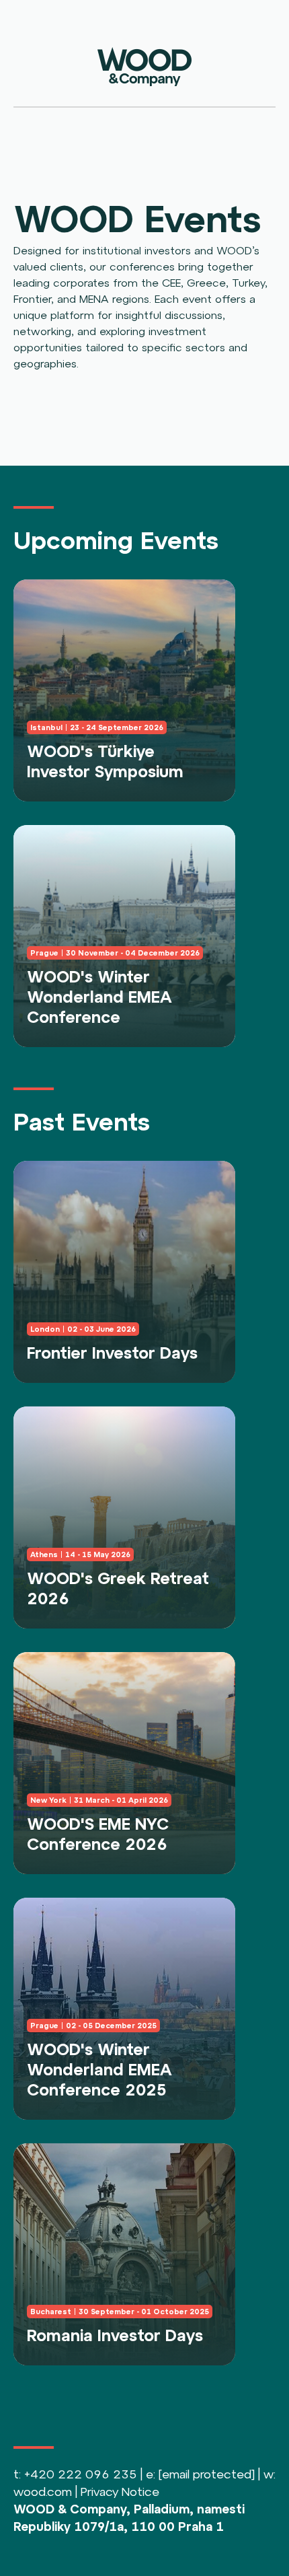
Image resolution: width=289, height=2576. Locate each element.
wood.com (43, 2492)
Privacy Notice (120, 2492)
